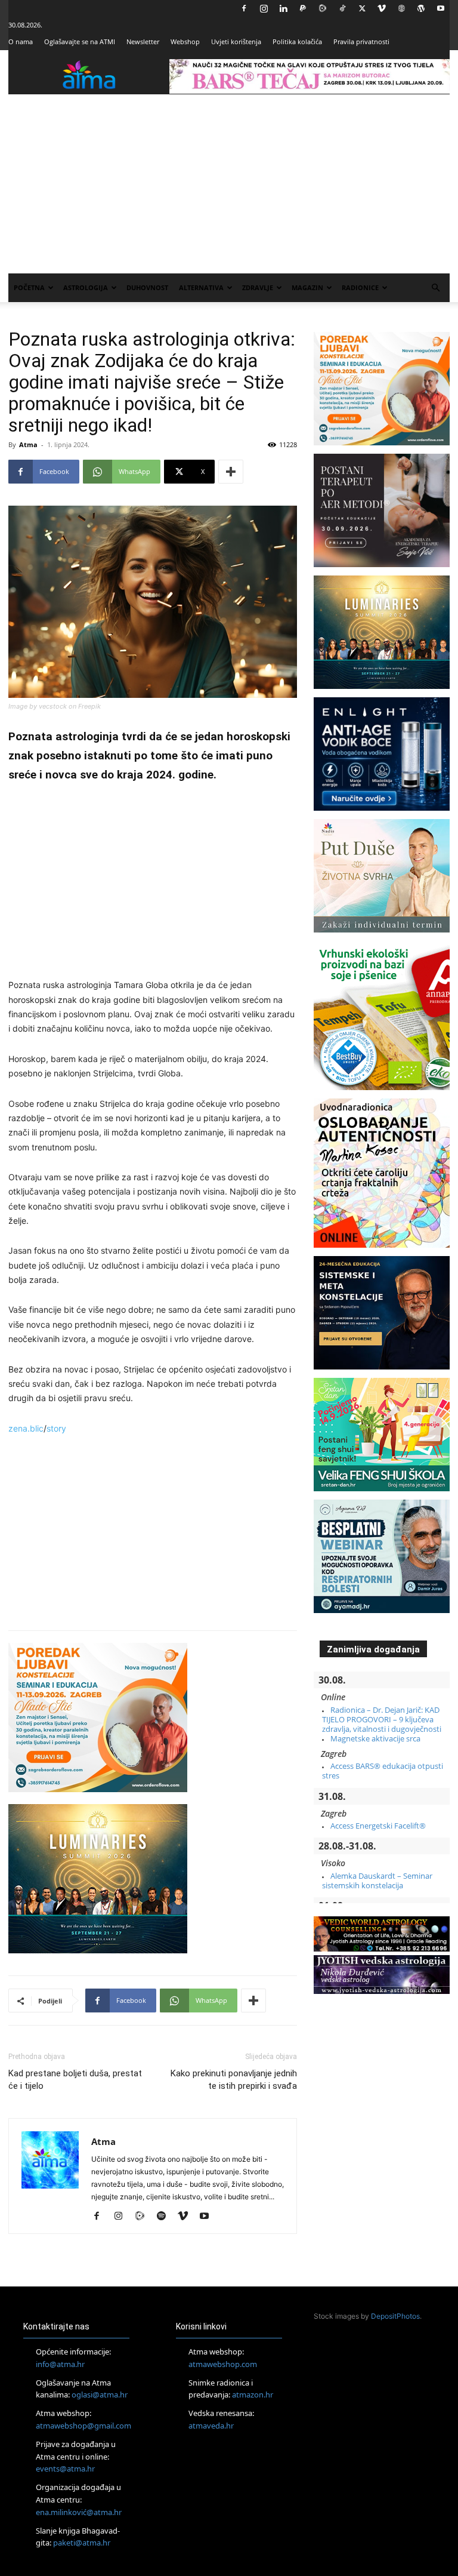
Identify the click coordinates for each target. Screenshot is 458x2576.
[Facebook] (244, 8)
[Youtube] (441, 8)
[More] (231, 472)
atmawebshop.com (223, 2364)
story (56, 1428)
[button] (435, 288)
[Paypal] (303, 8)
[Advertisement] (229, 184)
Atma (28, 444)
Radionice (360, 287)
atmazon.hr (253, 2395)
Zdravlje (258, 287)
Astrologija (86, 287)
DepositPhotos (395, 2316)
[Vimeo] (382, 8)
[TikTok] (342, 8)
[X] (362, 8)
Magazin (307, 287)
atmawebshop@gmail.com (83, 2426)
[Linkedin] (283, 8)
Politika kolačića (297, 41)
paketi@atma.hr (82, 2543)
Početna (29, 287)
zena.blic (26, 1428)
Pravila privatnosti (361, 41)
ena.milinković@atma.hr (79, 2512)
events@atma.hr (65, 2469)
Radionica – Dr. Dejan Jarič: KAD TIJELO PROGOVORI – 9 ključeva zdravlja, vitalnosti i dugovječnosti (382, 1720)
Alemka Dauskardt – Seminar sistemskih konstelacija (377, 1881)
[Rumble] (323, 8)
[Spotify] (165, 2217)
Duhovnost (147, 287)
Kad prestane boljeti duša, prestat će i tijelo (75, 2080)
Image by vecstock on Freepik (55, 706)
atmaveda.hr (211, 2426)
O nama (21, 41)
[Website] (401, 8)
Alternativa (201, 287)
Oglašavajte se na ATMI (80, 41)
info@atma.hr (60, 2364)
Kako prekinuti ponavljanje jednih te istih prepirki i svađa (234, 2080)
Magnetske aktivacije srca (375, 1738)
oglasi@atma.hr (100, 2395)
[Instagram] (264, 8)
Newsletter (143, 41)
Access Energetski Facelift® (378, 1826)
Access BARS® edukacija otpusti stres (383, 1771)
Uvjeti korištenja (236, 41)
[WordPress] (421, 8)
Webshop (185, 41)
